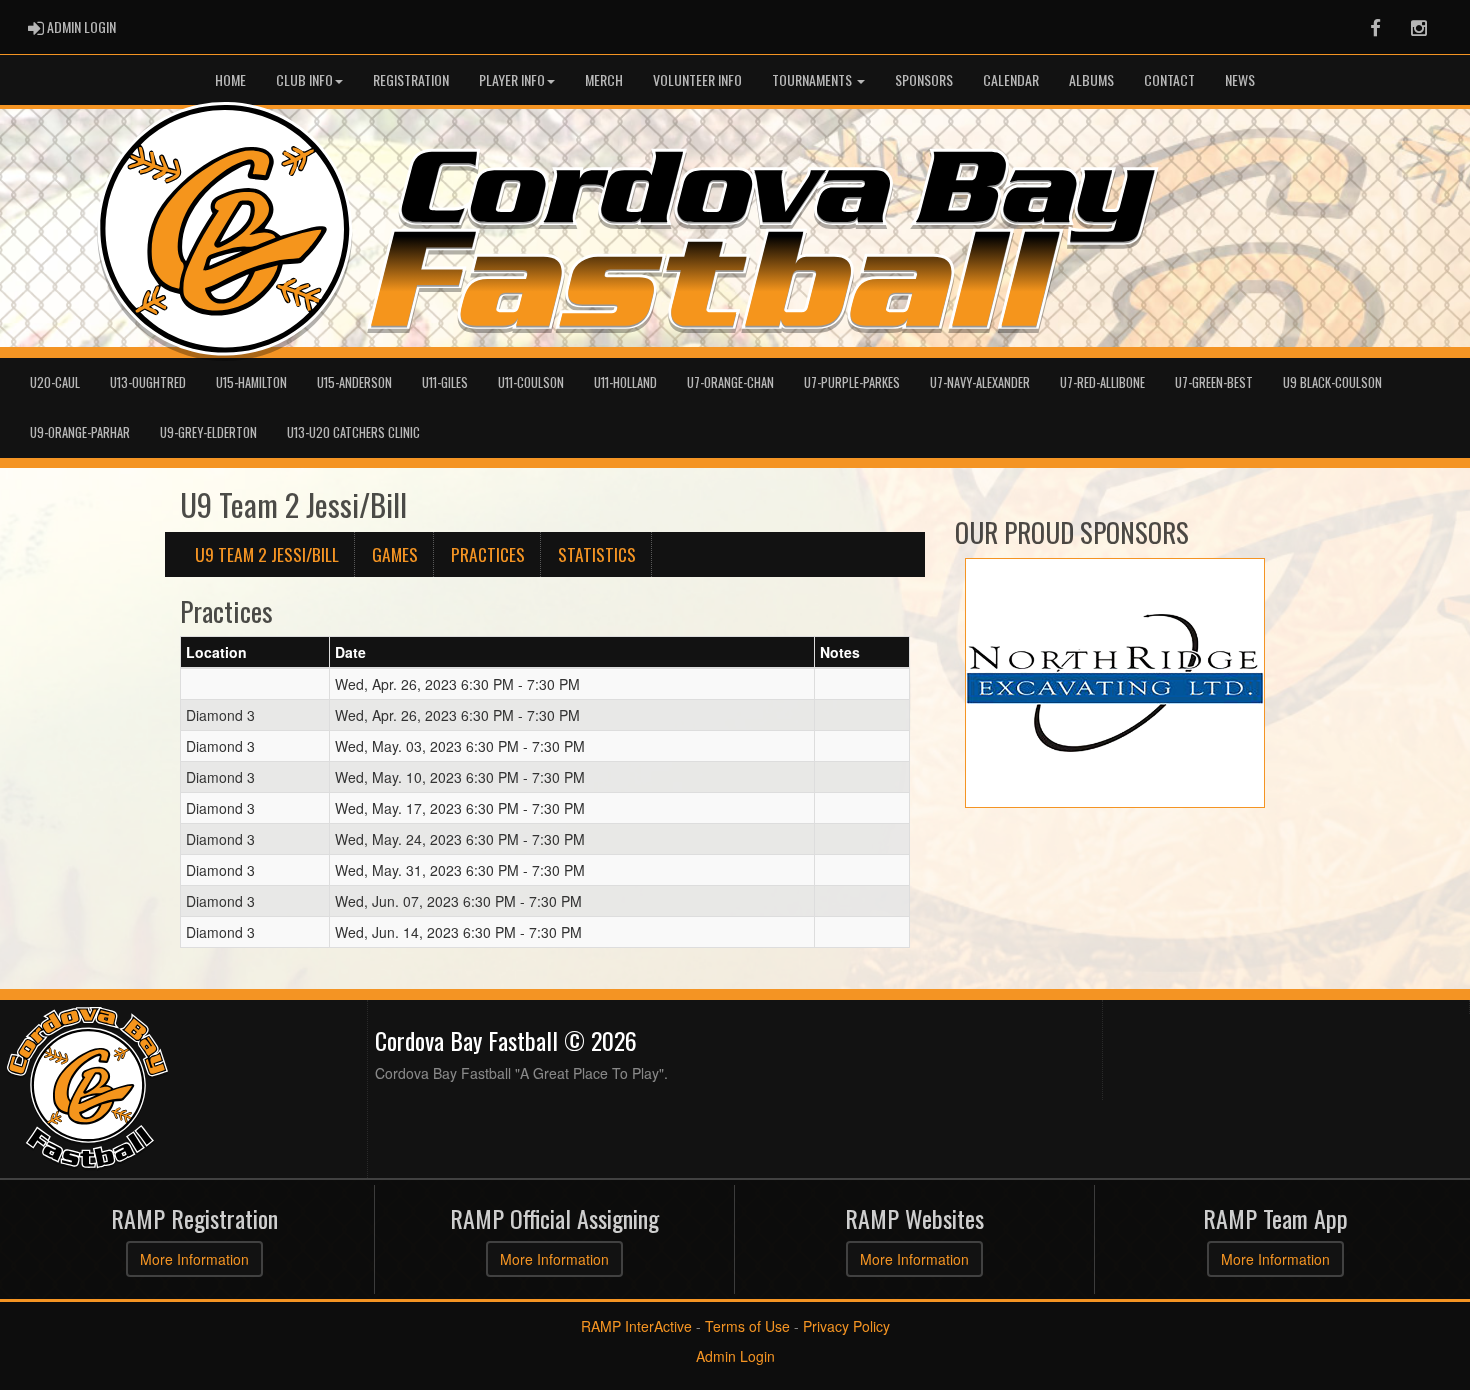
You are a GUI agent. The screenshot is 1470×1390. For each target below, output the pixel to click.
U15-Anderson (354, 382)
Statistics (597, 554)
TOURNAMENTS (813, 79)
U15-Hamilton (251, 382)
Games (395, 554)
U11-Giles (445, 382)
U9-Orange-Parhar (80, 432)
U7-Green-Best (1214, 382)
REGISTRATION (411, 79)
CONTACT (1169, 79)
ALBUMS (1091, 79)
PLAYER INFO (512, 79)
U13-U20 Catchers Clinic (353, 432)
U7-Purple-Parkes (852, 382)
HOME (230, 79)
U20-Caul (55, 382)
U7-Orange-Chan (730, 382)
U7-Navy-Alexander (980, 382)
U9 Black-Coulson (1332, 382)
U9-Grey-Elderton (208, 432)
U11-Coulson (531, 382)
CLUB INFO (304, 79)
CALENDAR (1011, 79)
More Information (194, 1259)
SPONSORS (924, 79)
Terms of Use (747, 1326)
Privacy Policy (846, 1326)
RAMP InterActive (636, 1326)
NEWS (1240, 79)
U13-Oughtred (148, 382)
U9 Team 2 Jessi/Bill (267, 554)
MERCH (604, 79)
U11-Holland (625, 382)
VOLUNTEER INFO (697, 79)
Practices (488, 554)
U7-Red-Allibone (1102, 382)
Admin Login (735, 1356)
